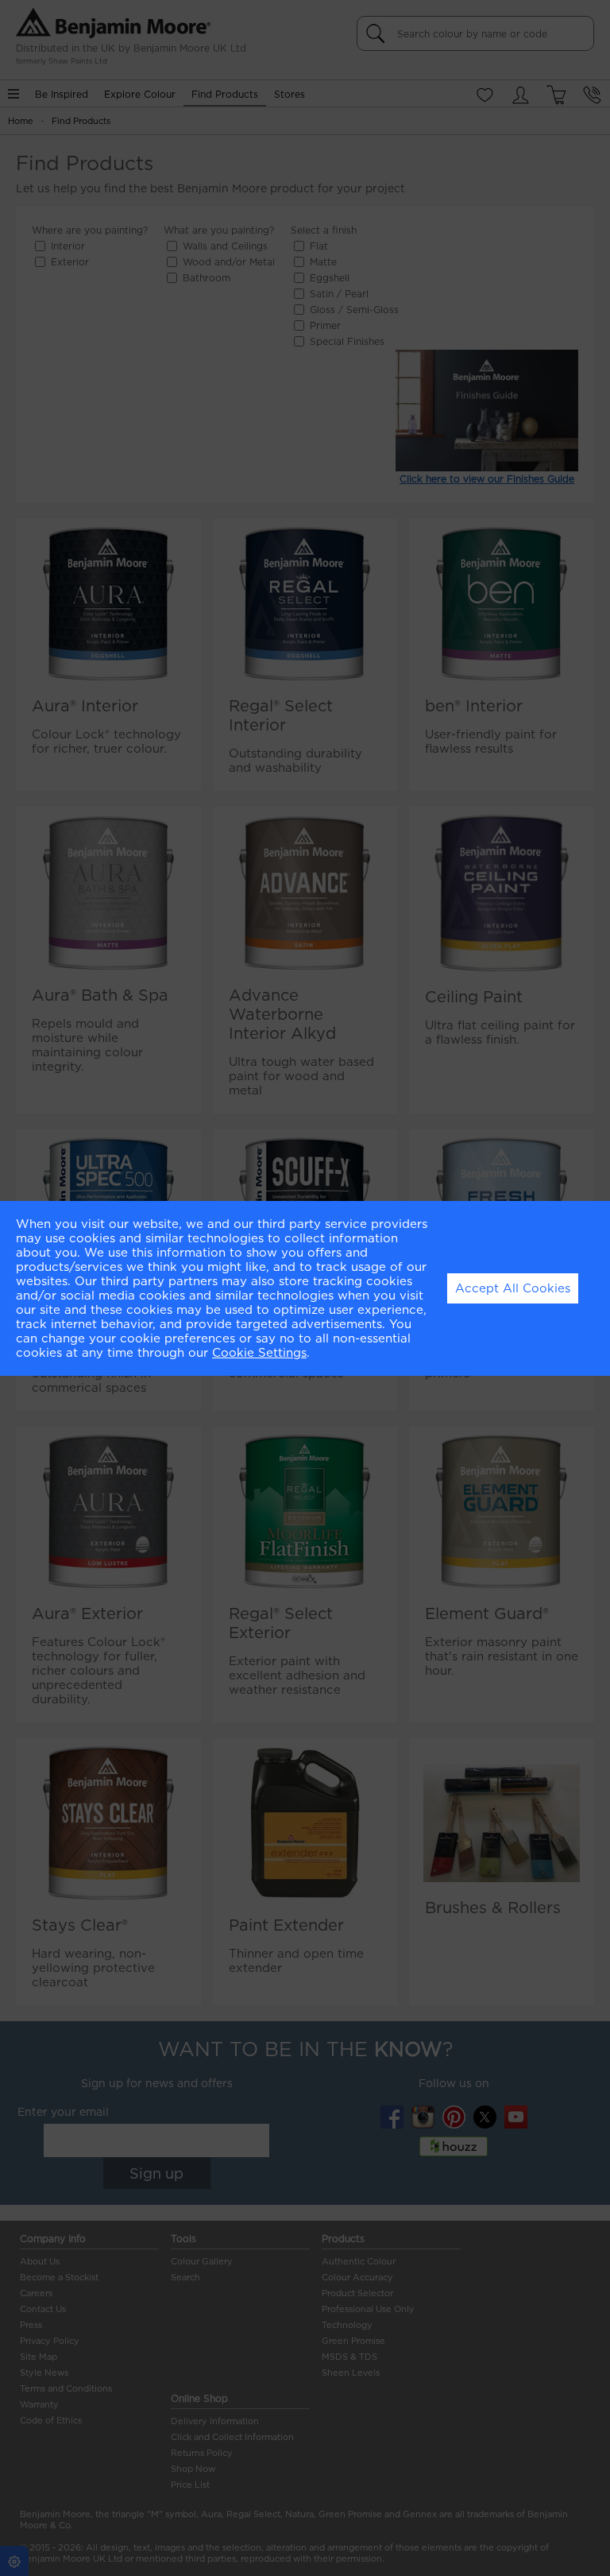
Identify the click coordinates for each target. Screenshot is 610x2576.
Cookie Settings (259, 1353)
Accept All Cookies (513, 1288)
